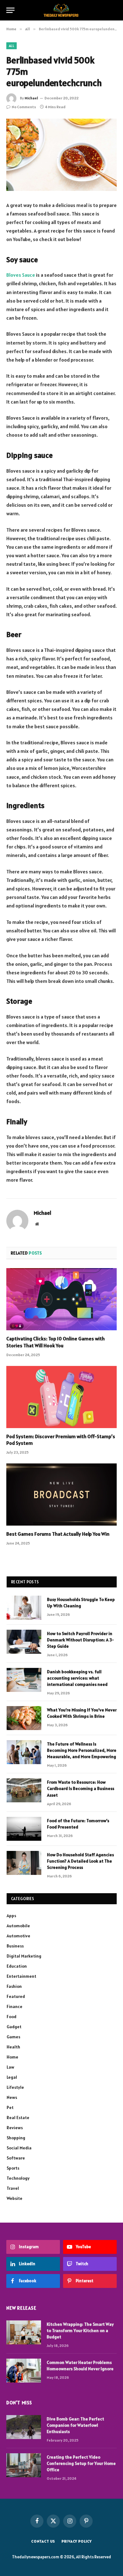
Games (13, 2037)
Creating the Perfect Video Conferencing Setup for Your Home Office (81, 2463)
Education (17, 1966)
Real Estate (18, 2118)
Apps (11, 1916)
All (12, 46)
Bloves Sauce (21, 275)
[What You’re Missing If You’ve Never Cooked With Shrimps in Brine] (24, 1718)
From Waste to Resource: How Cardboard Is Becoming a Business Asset (81, 1788)
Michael (31, 98)
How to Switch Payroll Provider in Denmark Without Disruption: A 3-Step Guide (80, 1640)
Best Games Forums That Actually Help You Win (58, 1534)
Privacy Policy (77, 2541)
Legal (12, 2077)
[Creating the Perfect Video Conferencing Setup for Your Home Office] (24, 2465)
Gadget (14, 2027)
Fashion (14, 1986)
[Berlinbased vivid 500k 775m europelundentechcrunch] (61, 155)
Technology (18, 2178)
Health (13, 2047)
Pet (10, 2107)
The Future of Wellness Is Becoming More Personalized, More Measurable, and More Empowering (82, 1750)
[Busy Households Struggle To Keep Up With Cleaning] (24, 1608)
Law (10, 2067)
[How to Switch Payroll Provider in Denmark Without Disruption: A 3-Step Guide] (24, 1642)
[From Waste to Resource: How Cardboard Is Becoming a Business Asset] (24, 1790)
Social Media (19, 2148)
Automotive (18, 1936)
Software (16, 2158)
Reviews (15, 2128)
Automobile (18, 1926)
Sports (13, 2168)
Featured (16, 1996)
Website (15, 2198)
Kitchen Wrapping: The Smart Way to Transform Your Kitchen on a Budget (80, 2331)
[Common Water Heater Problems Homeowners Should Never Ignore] (24, 2371)
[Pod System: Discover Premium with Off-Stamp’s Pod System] (61, 1397)
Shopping (16, 2138)
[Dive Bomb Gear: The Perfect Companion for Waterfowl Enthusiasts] (24, 2427)
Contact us (43, 2541)
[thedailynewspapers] (62, 10)
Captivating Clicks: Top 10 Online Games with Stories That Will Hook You (56, 1342)
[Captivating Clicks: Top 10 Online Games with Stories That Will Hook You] (61, 1299)
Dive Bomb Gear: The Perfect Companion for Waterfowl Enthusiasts (75, 2425)
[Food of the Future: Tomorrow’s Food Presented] (24, 1829)
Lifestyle (15, 2087)
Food (12, 2017)
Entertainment (21, 1976)
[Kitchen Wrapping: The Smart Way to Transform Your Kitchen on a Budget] (24, 2332)
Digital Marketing (24, 1956)
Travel (13, 2188)
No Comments (24, 107)
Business (15, 1946)
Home (12, 2057)
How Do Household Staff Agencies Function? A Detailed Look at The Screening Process (80, 1861)
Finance (15, 2006)
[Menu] (10, 10)
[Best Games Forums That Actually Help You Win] (61, 1495)
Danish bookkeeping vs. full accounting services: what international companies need (77, 1678)
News (12, 2097)
